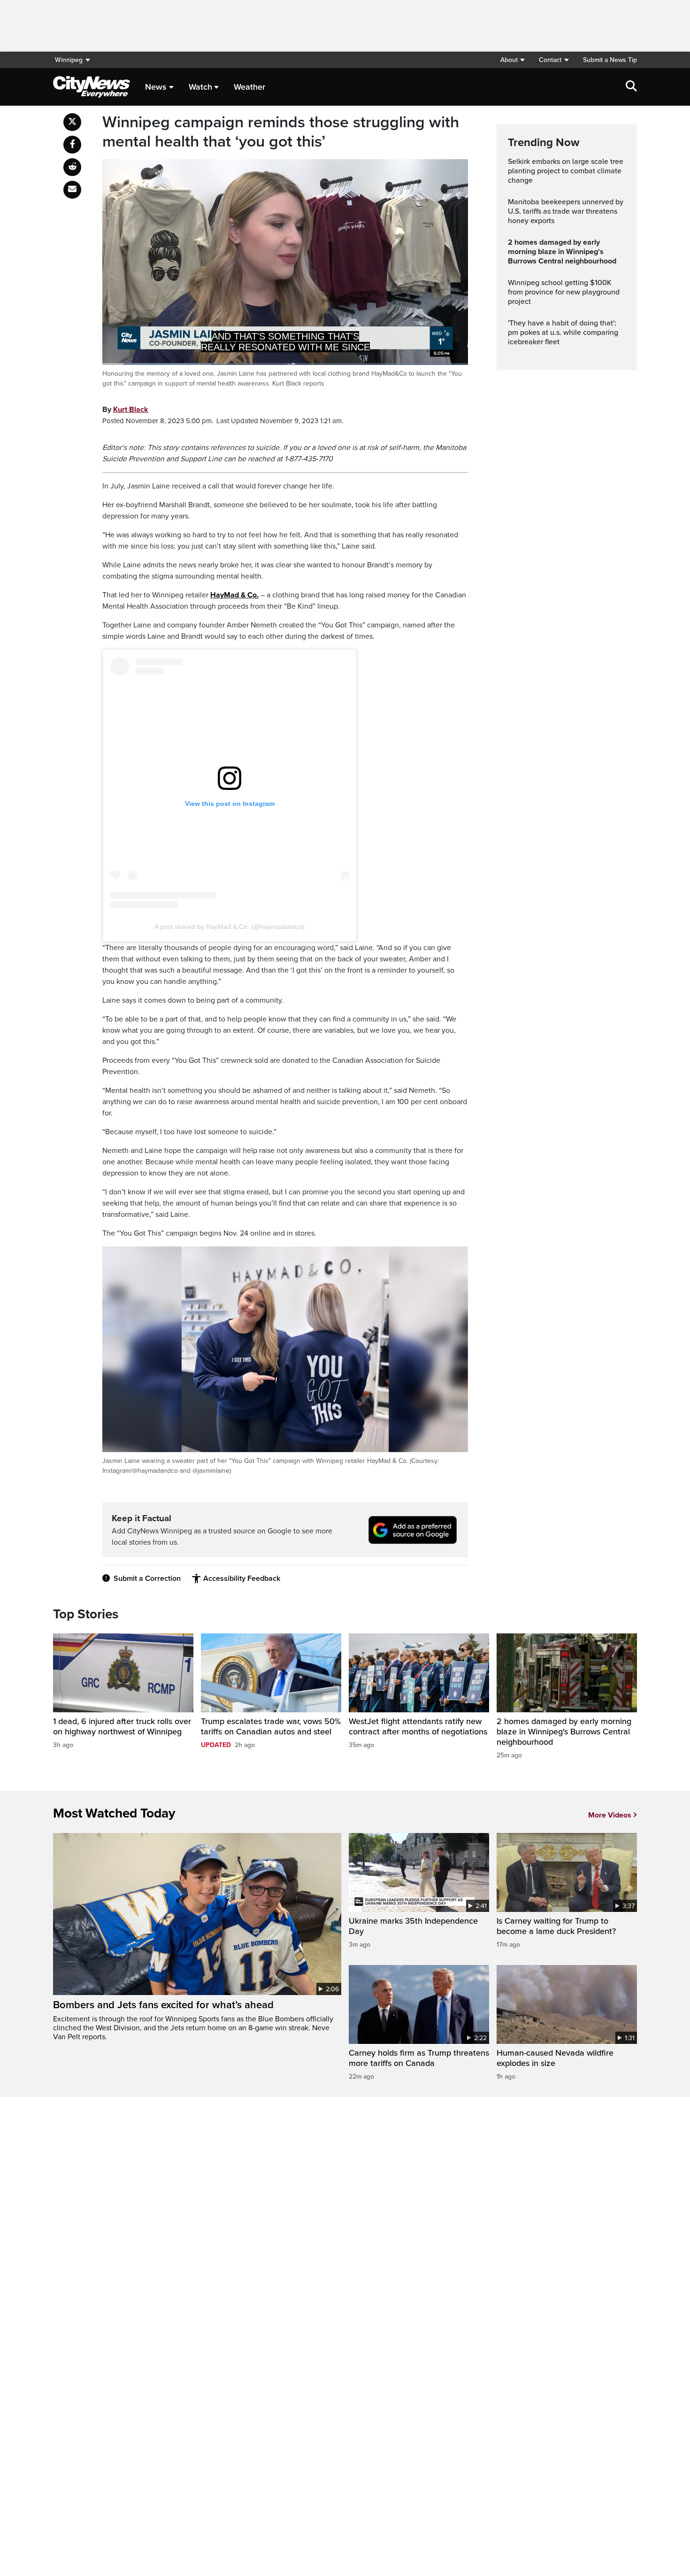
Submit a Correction (147, 1578)
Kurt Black (131, 410)
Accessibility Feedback (242, 1578)
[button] (512, 60)
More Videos (610, 1815)
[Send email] (72, 190)
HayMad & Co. (234, 595)
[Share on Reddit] (72, 167)
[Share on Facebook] (72, 145)
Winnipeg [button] (69, 60)
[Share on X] (72, 122)
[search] (631, 87)
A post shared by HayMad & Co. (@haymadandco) (230, 927)
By (125, 410)
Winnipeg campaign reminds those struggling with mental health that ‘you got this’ (281, 132)
